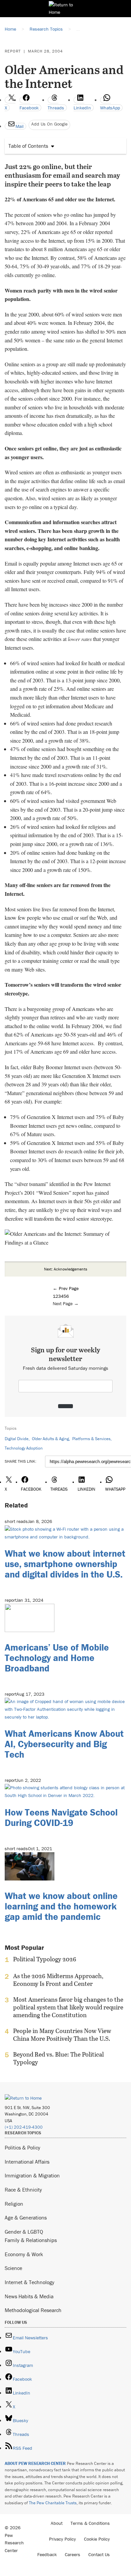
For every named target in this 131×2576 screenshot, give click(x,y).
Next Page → (66, 1303)
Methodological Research (33, 2310)
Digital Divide (17, 1439)
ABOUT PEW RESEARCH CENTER (35, 2463)
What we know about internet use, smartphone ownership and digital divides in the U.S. (65, 1564)
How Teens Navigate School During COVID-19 (61, 1817)
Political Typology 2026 (45, 1959)
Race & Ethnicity (23, 2190)
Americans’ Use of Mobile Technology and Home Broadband (57, 1658)
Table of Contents (28, 146)
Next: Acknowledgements (66, 1269)
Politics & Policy (23, 2147)
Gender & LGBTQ (24, 2232)
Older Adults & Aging (50, 1439)
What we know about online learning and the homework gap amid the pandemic (61, 1906)
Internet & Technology (30, 2282)
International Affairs (27, 2162)
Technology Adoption (24, 1448)
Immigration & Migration (32, 2175)
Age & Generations (26, 2217)
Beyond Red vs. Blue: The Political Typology (58, 2058)
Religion (14, 2204)
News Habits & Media (29, 2296)
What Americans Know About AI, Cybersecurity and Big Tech (64, 1744)
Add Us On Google (49, 124)
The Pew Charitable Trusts (53, 2503)
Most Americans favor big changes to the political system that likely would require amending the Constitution (68, 2007)
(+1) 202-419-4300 (24, 2127)
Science (13, 2268)
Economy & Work (24, 2254)
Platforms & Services (91, 1439)
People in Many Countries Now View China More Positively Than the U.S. (62, 2035)
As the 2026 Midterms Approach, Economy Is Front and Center (58, 1980)
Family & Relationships (31, 2240)
